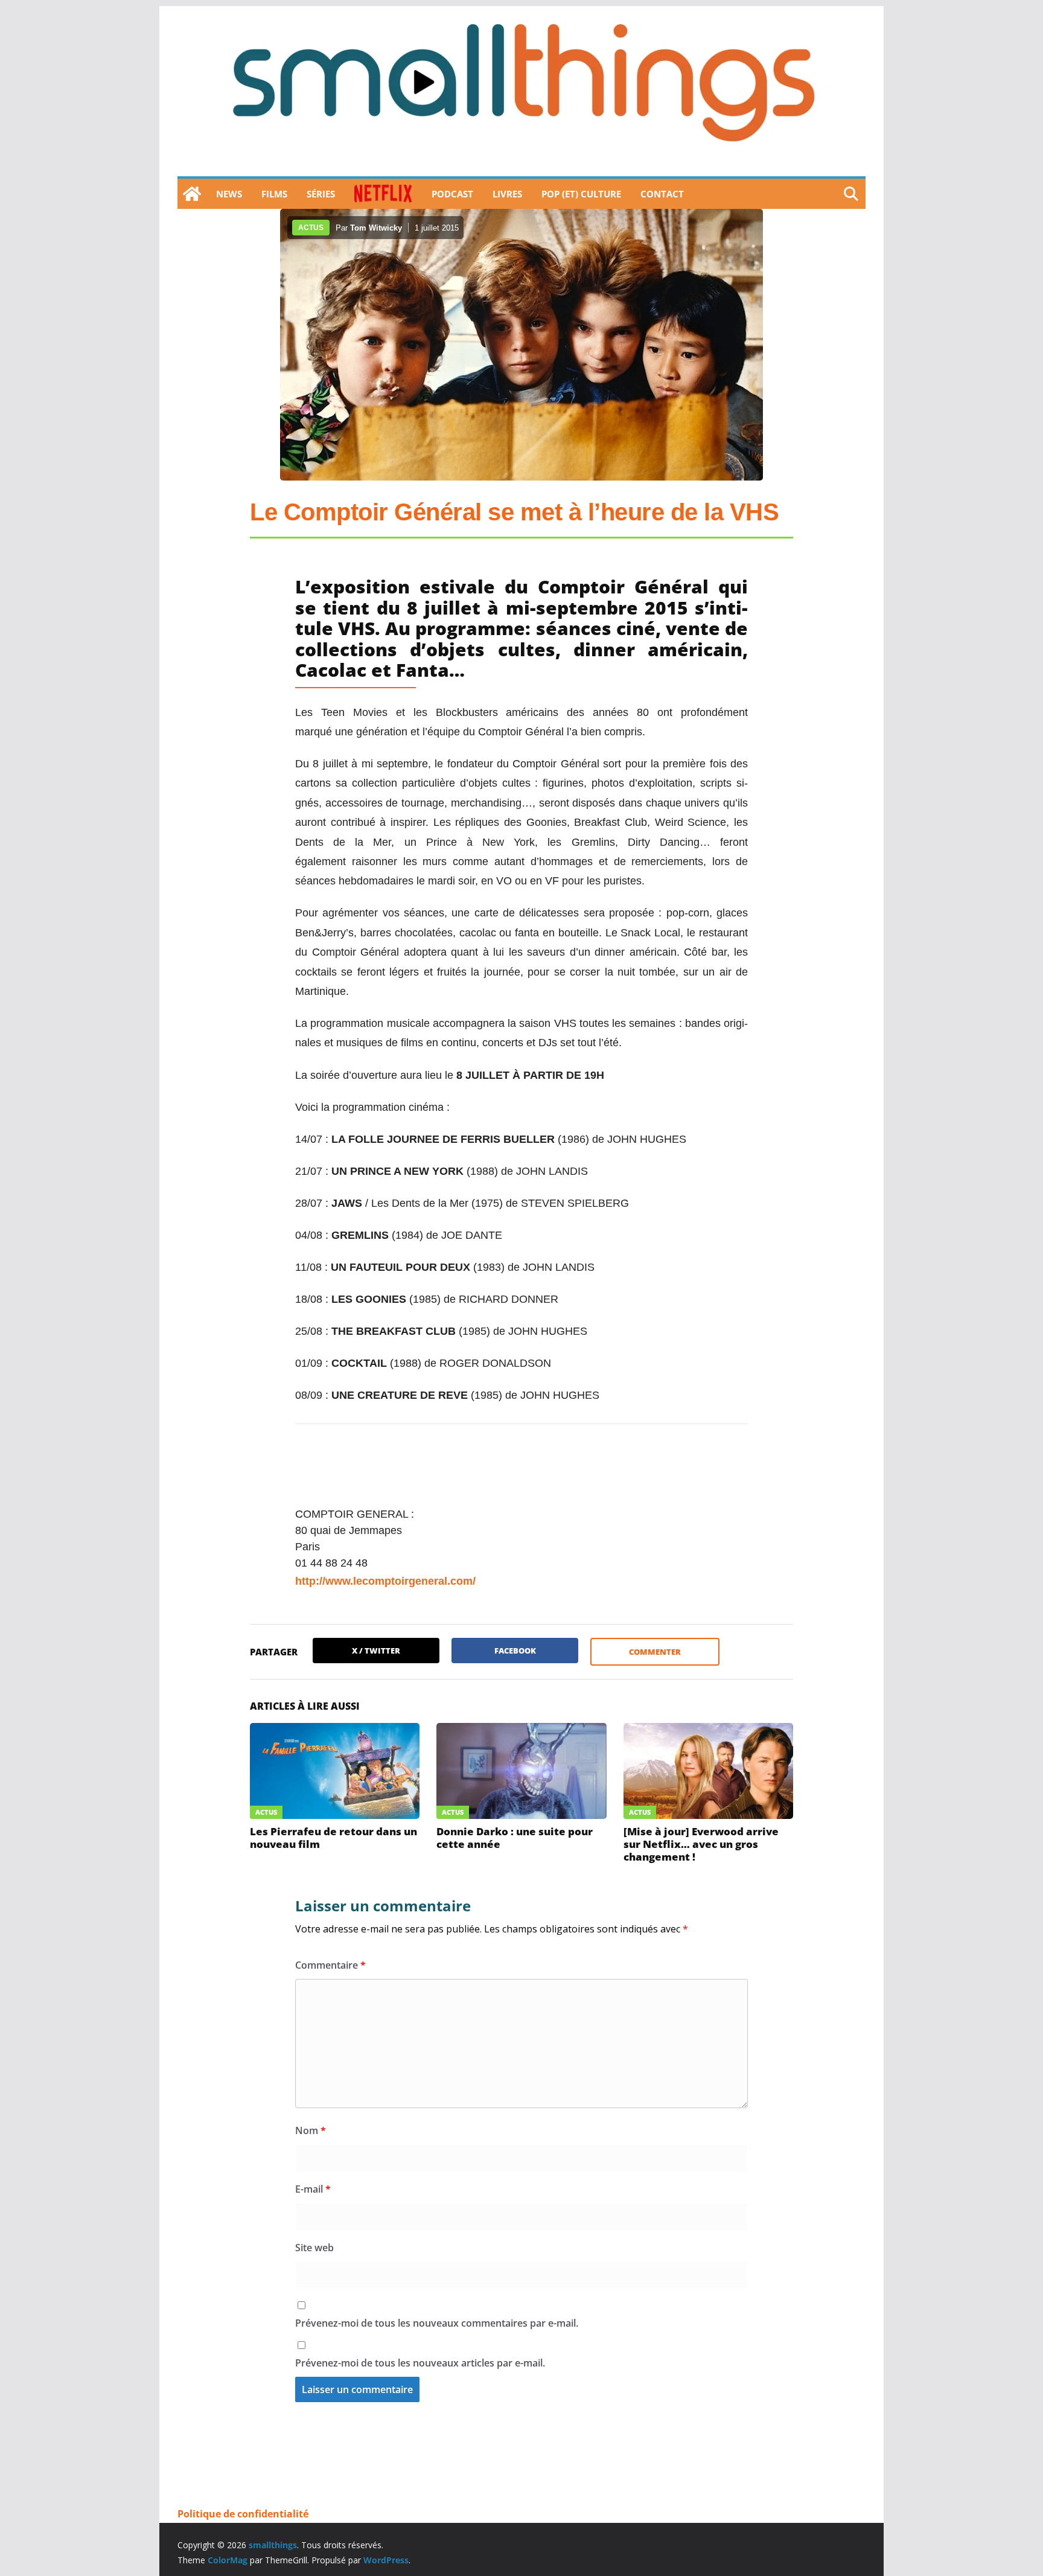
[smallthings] (192, 194)
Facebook (515, 1651)
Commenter (655, 1652)
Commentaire (330, 1965)
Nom (311, 2130)
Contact (662, 194)
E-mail (313, 2189)
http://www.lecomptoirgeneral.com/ (385, 1581)
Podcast (452, 194)
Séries (321, 194)
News (229, 194)
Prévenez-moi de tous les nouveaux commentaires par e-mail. (437, 2323)
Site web (314, 2248)
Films (274, 194)
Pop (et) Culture (581, 194)
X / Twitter (376, 1651)
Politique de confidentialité (243, 2514)
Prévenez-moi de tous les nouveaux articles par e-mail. (420, 2363)
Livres (507, 194)
